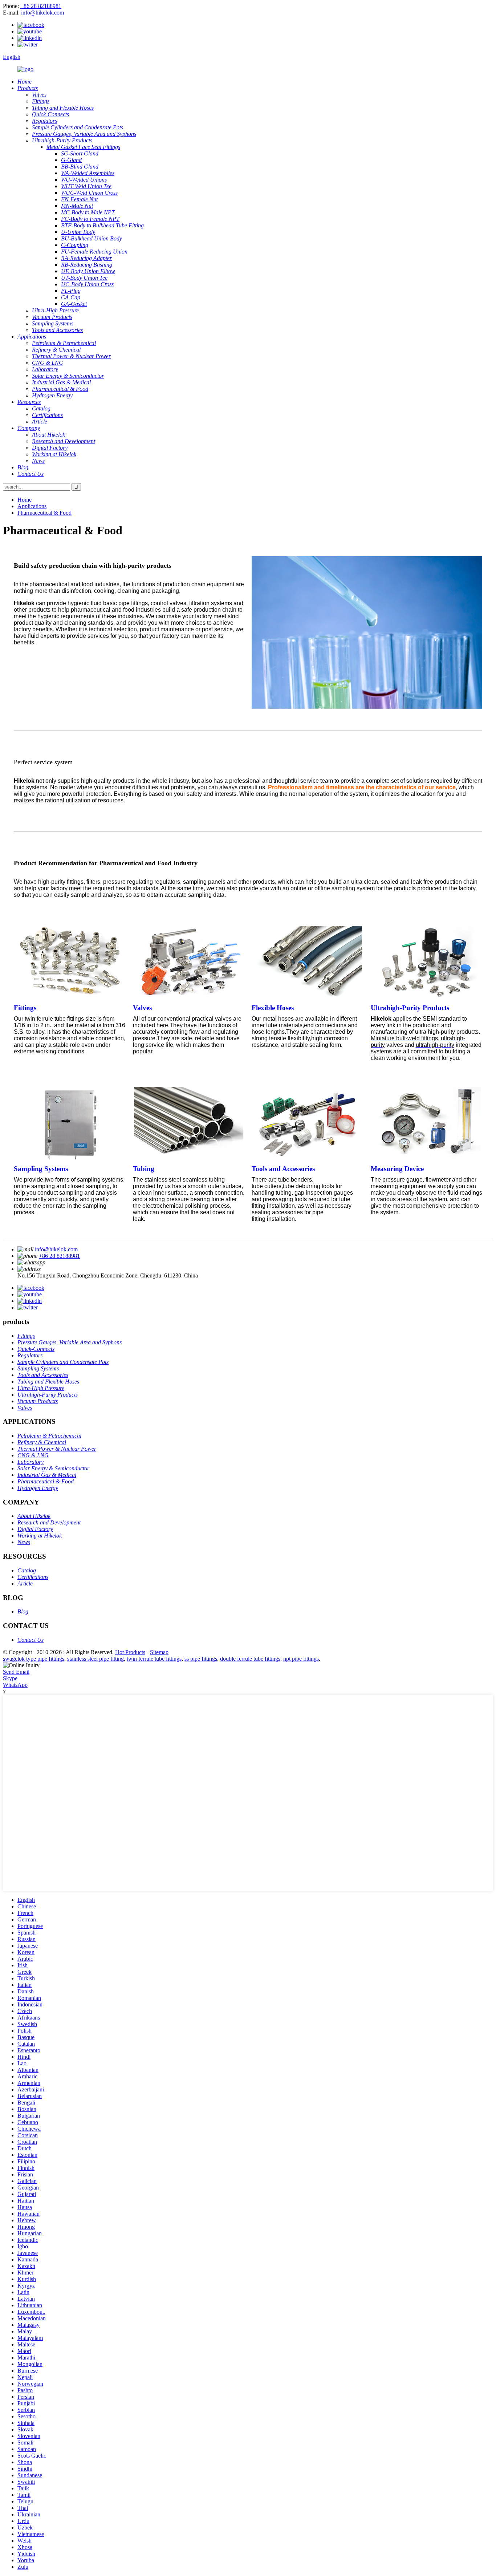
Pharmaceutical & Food (44, 513)
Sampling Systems (41, 1169)
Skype (10, 1678)
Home (25, 500)
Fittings (25, 1008)
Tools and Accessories (283, 1169)
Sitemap (159, 1652)
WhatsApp (15, 1685)
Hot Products (130, 1652)
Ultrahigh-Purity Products (410, 1008)
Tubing (144, 1169)
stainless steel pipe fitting (95, 1659)
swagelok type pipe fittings (34, 1659)
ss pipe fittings (201, 1659)
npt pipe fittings (301, 1659)
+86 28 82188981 (41, 6)
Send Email (16, 1672)
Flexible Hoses (273, 1008)
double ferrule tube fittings (250, 1659)
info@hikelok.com (42, 13)
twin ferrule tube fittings (154, 1659)
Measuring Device (397, 1169)
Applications (32, 506)
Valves (142, 1008)
